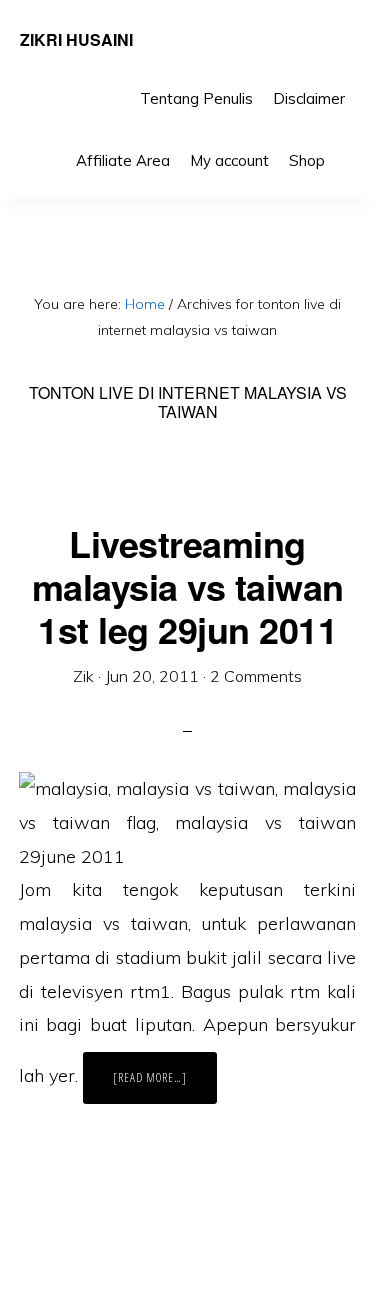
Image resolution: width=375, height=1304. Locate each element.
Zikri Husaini (76, 39)
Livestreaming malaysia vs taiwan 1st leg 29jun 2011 (188, 586)
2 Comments (256, 676)
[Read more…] (165, 1086)
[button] (345, 146)
